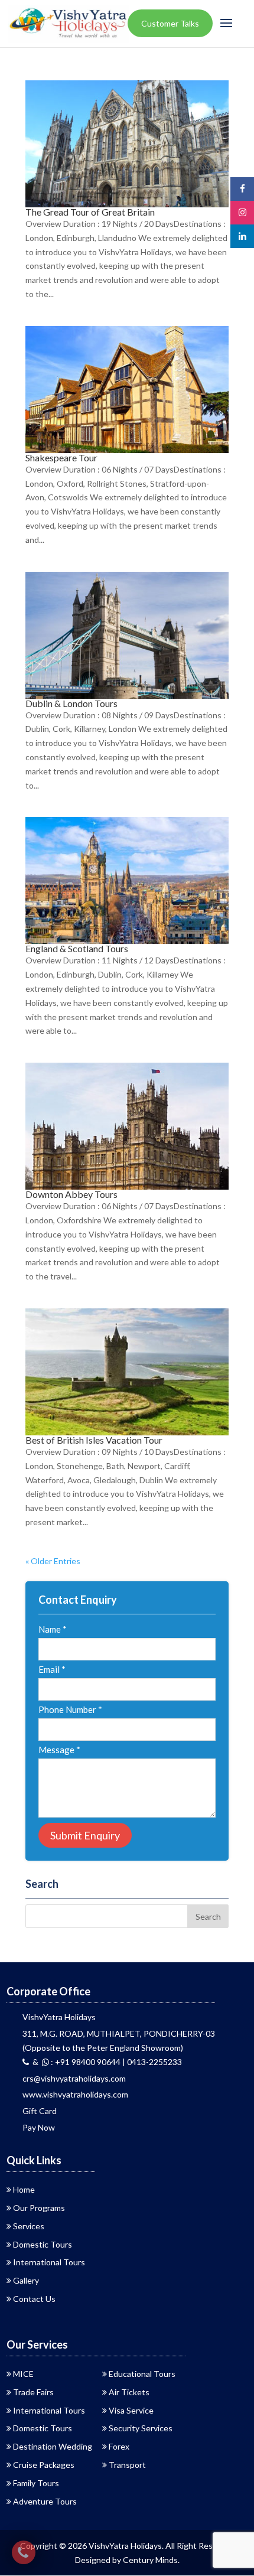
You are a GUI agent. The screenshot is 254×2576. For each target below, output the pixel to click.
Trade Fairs (33, 2392)
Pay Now (39, 2127)
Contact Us (34, 2299)
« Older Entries (53, 1561)
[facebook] (242, 189)
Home (24, 2189)
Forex (119, 2446)
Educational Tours (142, 2374)
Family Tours (36, 2483)
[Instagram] (242, 212)
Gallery (26, 2280)
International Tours (49, 2262)
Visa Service (131, 2410)
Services (29, 2226)
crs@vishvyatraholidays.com (74, 2078)
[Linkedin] (242, 236)
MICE (23, 2374)
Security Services (141, 2428)
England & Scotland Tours (77, 948)
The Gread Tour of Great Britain (90, 212)
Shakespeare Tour (61, 457)
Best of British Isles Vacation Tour (94, 1440)
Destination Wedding (53, 2446)
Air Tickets (129, 2392)
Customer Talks (170, 23)
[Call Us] (24, 2552)
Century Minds (150, 2560)
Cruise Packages (44, 2465)
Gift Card (40, 2111)
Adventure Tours (45, 2501)
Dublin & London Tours (71, 703)
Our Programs (39, 2208)
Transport (127, 2465)
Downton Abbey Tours (71, 1194)
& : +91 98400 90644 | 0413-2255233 (105, 2062)
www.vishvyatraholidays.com (75, 2094)
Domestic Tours (43, 2244)
